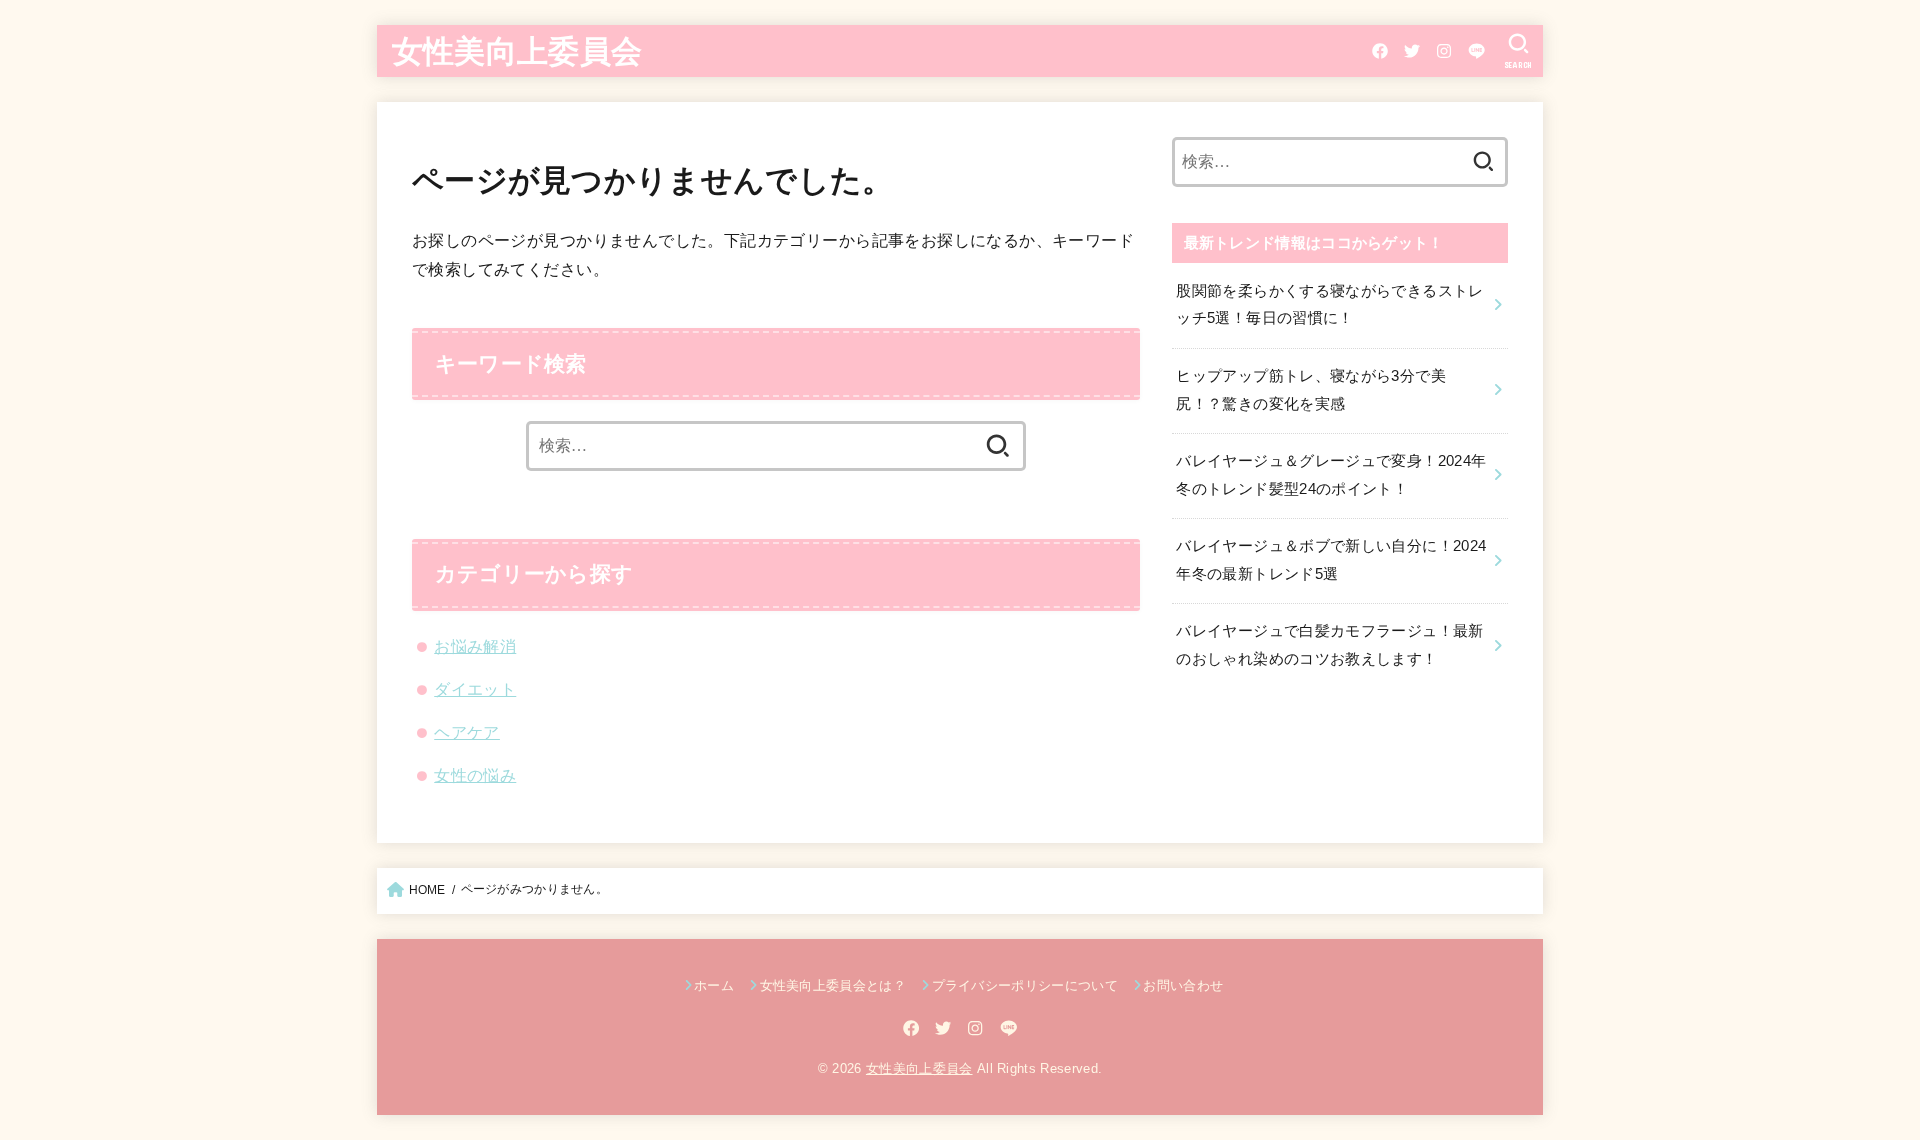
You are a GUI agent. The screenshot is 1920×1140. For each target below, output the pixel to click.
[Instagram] (1444, 51)
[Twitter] (1412, 51)
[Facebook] (1380, 51)
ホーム (714, 985)
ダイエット (475, 689)
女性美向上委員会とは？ (833, 985)
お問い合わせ (1183, 985)
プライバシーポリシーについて (1025, 985)
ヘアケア (467, 732)
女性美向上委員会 (517, 49)
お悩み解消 (475, 646)
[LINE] (1476, 51)
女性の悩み (475, 775)
